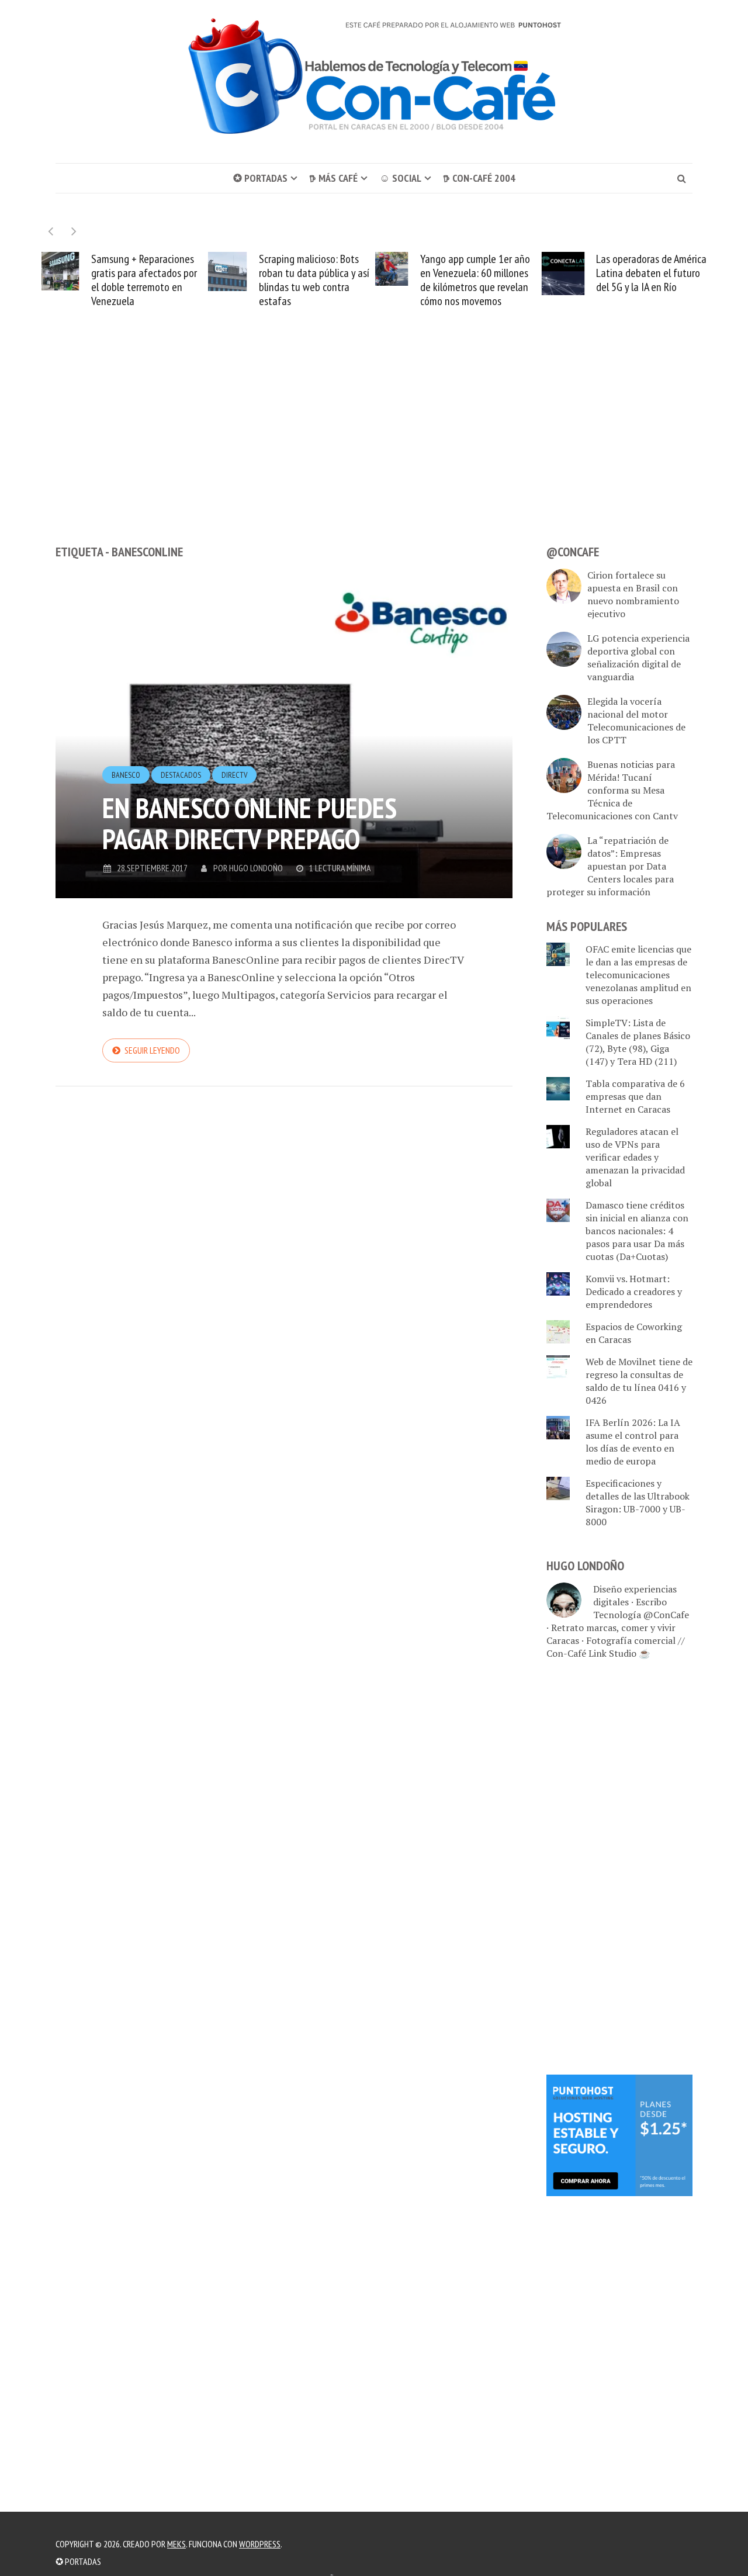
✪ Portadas (260, 178)
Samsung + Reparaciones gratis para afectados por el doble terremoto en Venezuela (144, 280)
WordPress (260, 2544)
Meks (176, 2544)
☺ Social (400, 178)
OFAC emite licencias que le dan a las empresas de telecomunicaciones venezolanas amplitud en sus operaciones (638, 975)
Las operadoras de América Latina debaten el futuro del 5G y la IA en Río (651, 273)
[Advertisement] (374, 448)
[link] (619, 2134)
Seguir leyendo (152, 1050)
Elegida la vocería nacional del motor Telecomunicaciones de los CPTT (636, 721)
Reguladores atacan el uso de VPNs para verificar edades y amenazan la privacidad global (635, 1157)
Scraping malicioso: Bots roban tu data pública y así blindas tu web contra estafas (314, 280)
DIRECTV (234, 775)
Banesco (126, 775)
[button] (74, 231)
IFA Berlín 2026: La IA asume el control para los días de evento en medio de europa (633, 1442)
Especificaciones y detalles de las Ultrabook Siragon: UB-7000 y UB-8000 (638, 1502)
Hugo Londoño (256, 868)
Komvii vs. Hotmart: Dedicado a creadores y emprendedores (634, 1292)
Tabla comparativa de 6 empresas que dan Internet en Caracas (635, 1096)
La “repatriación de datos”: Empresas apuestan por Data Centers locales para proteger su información (610, 866)
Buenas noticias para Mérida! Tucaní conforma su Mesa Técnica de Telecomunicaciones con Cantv (612, 790)
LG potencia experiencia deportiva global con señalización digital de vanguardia (638, 657)
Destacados (181, 775)
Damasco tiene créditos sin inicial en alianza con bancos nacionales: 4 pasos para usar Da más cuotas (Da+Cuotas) (637, 1231)
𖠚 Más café (333, 178)
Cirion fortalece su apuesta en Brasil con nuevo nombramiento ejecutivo (633, 594)
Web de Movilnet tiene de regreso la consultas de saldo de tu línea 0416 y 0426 (639, 1381)
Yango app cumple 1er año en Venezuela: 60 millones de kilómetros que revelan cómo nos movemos (475, 280)
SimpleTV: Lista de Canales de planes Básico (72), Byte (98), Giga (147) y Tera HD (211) (638, 1042)
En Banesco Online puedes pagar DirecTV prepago (250, 823)
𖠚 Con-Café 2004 (479, 178)
